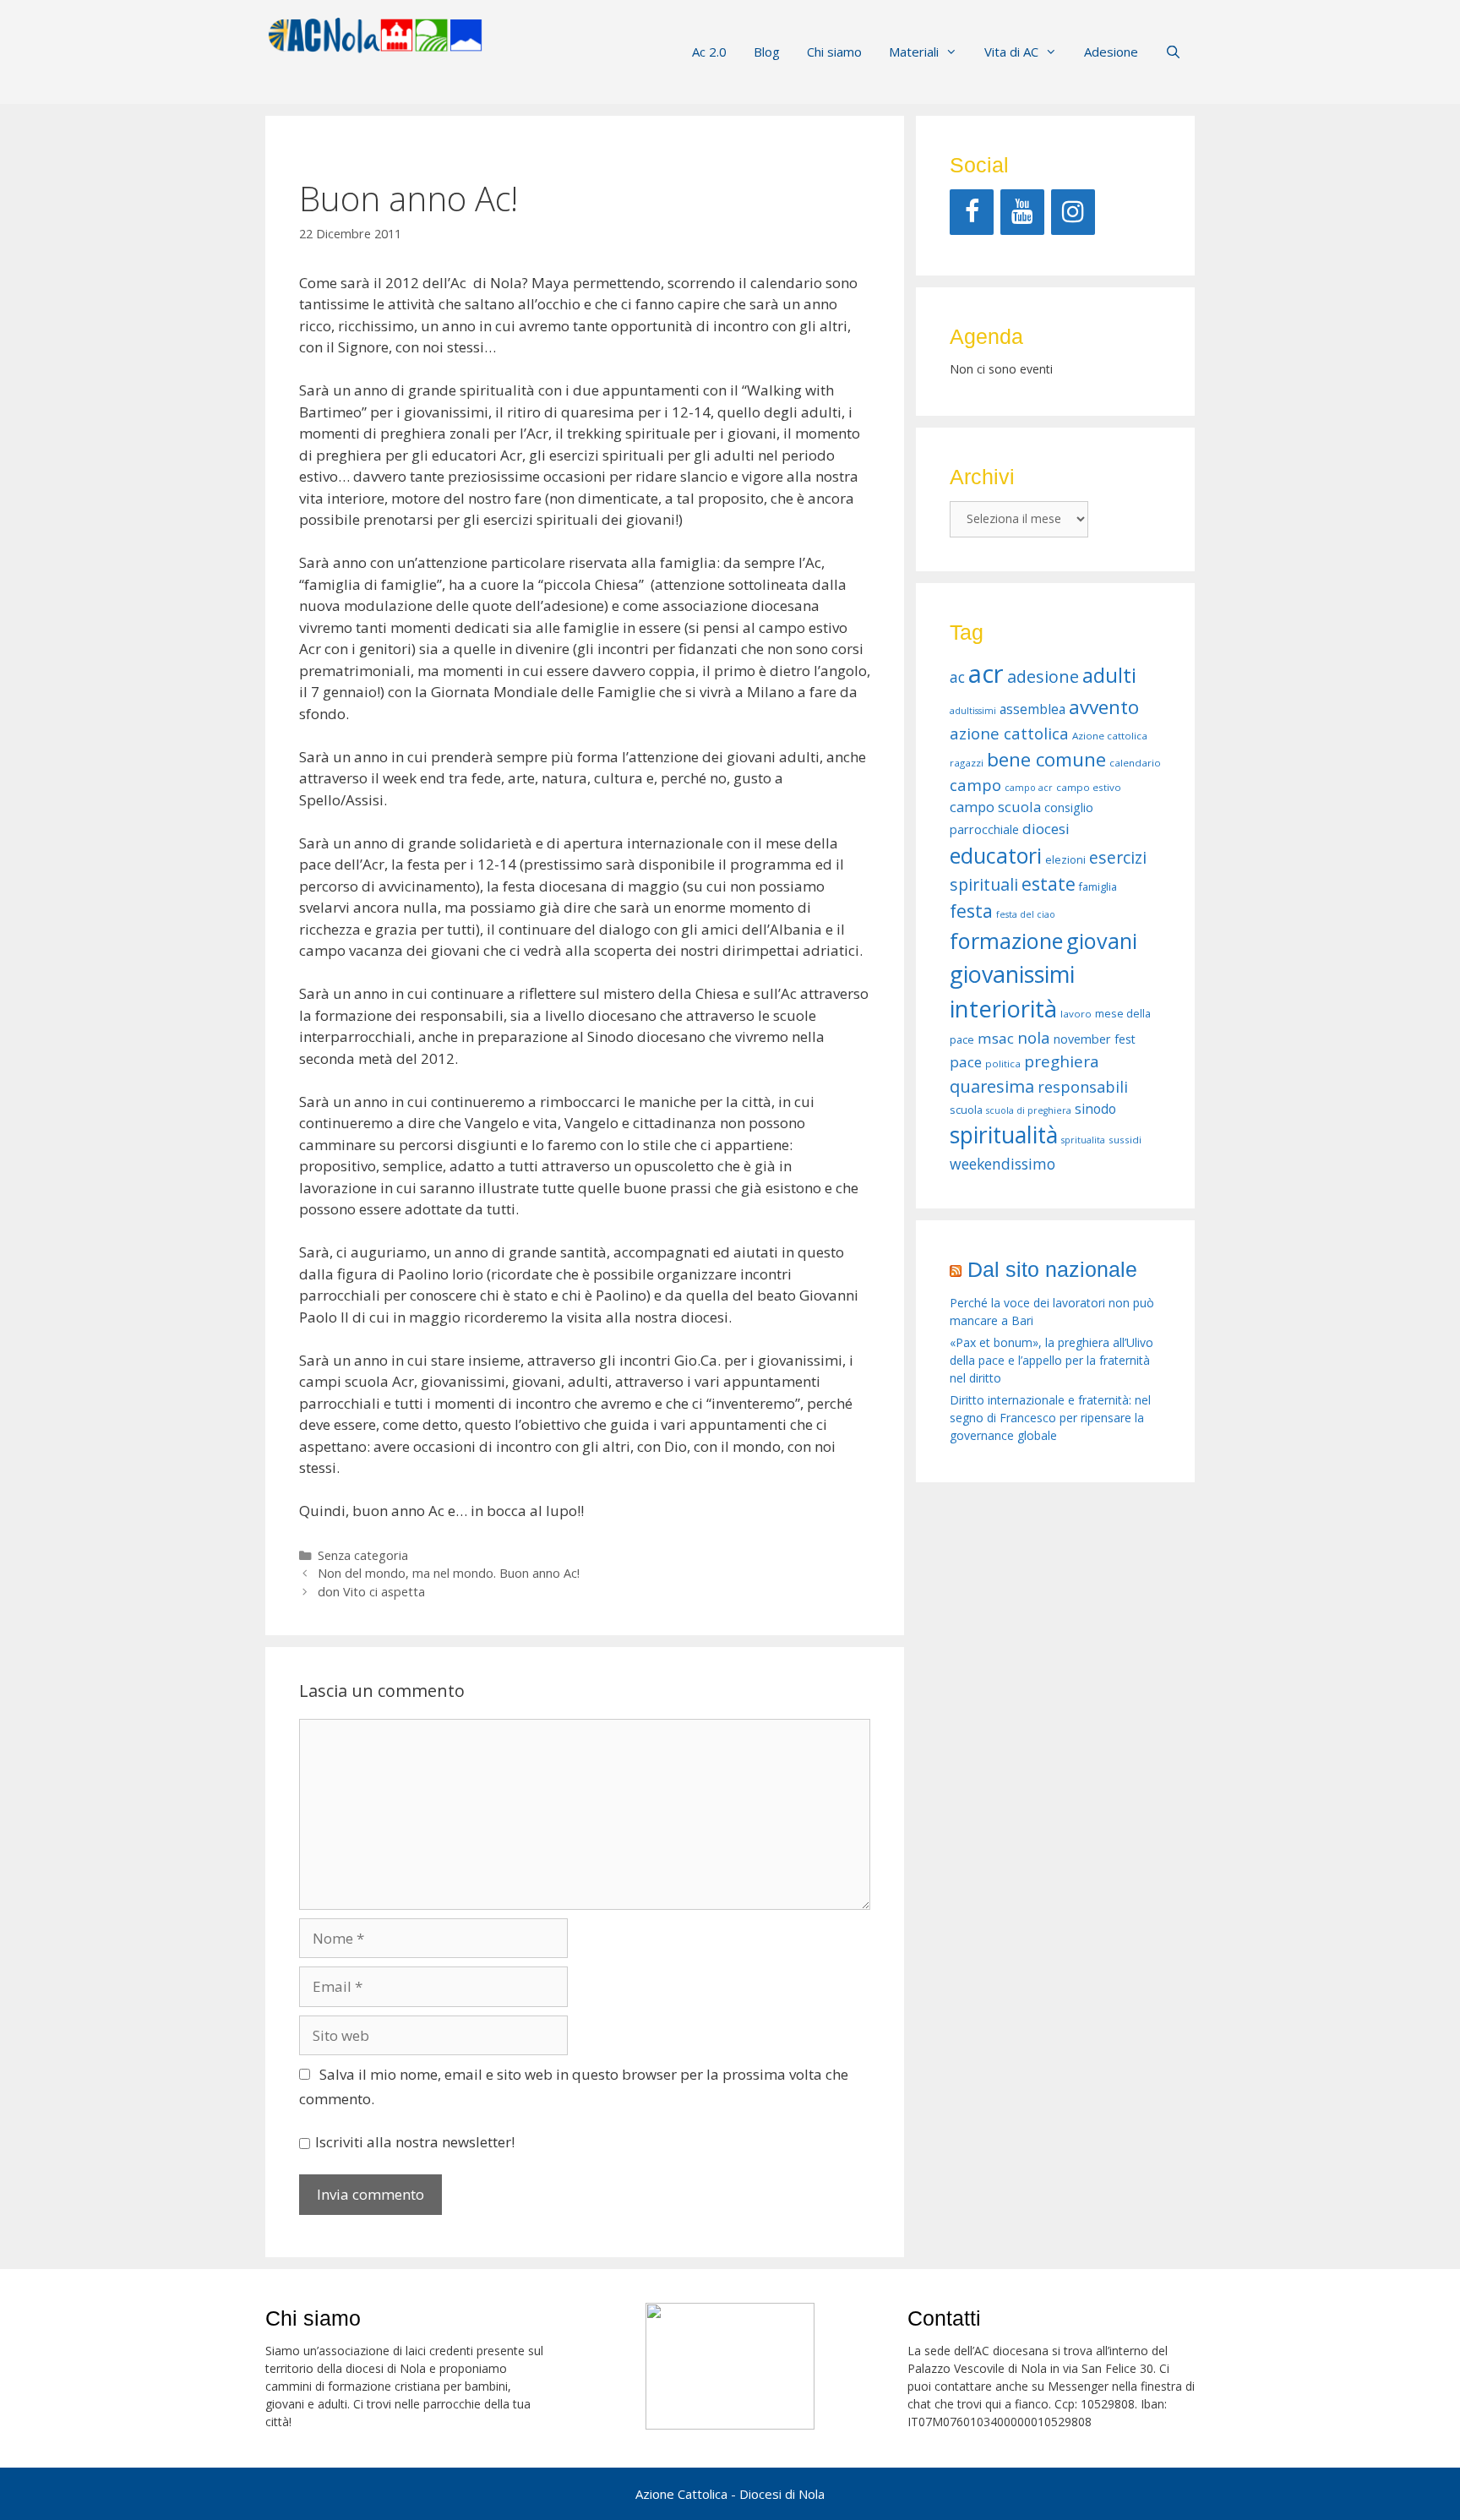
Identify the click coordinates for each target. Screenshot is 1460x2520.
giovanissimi (1012, 974)
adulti (1109, 675)
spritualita (1083, 1140)
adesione (1043, 676)
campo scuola (995, 807)
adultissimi (973, 711)
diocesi (1046, 829)
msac (996, 1038)
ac (957, 677)
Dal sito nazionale (1052, 1269)
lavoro (1076, 1014)
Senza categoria (363, 1555)
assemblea (1032, 709)
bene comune (1046, 759)
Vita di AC (1011, 52)
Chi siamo (834, 52)
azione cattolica (1009, 733)
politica (1003, 1064)
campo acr (1029, 788)
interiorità (1003, 1009)
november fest (1095, 1039)
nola (1034, 1037)
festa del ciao (1026, 914)
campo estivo (1089, 787)
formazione (1006, 941)
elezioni (1065, 860)
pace (966, 1062)
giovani (1102, 941)
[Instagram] (1073, 212)
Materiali (914, 52)
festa (971, 911)
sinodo (1095, 1109)
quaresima (992, 1086)
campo (975, 785)
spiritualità (1004, 1135)
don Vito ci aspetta (371, 1592)
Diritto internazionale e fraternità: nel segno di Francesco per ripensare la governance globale (1050, 1418)
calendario (1135, 763)
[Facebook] (972, 212)
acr (986, 674)
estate (1049, 884)
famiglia (1098, 887)
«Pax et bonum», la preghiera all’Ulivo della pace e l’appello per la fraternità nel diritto (1051, 1360)
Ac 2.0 (709, 52)
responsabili (1083, 1087)
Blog (767, 52)
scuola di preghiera (1029, 1110)
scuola (966, 1110)
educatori (996, 855)
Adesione (1111, 52)
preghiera (1062, 1061)
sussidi (1125, 1140)
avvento (1104, 707)
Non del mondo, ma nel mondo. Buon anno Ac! (449, 1573)
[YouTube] (1022, 212)
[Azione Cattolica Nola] (375, 33)
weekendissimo (1002, 1164)
